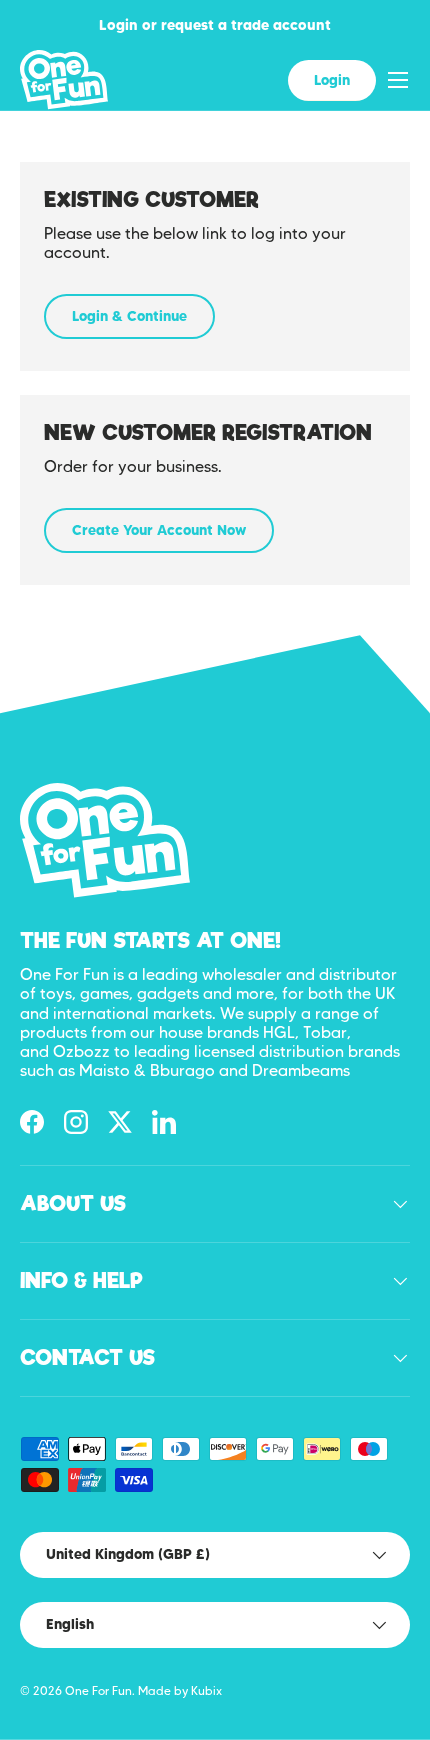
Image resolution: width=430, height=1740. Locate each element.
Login (332, 80)
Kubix (206, 1690)
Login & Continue (129, 316)
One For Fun (98, 1690)
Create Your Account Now (159, 530)
